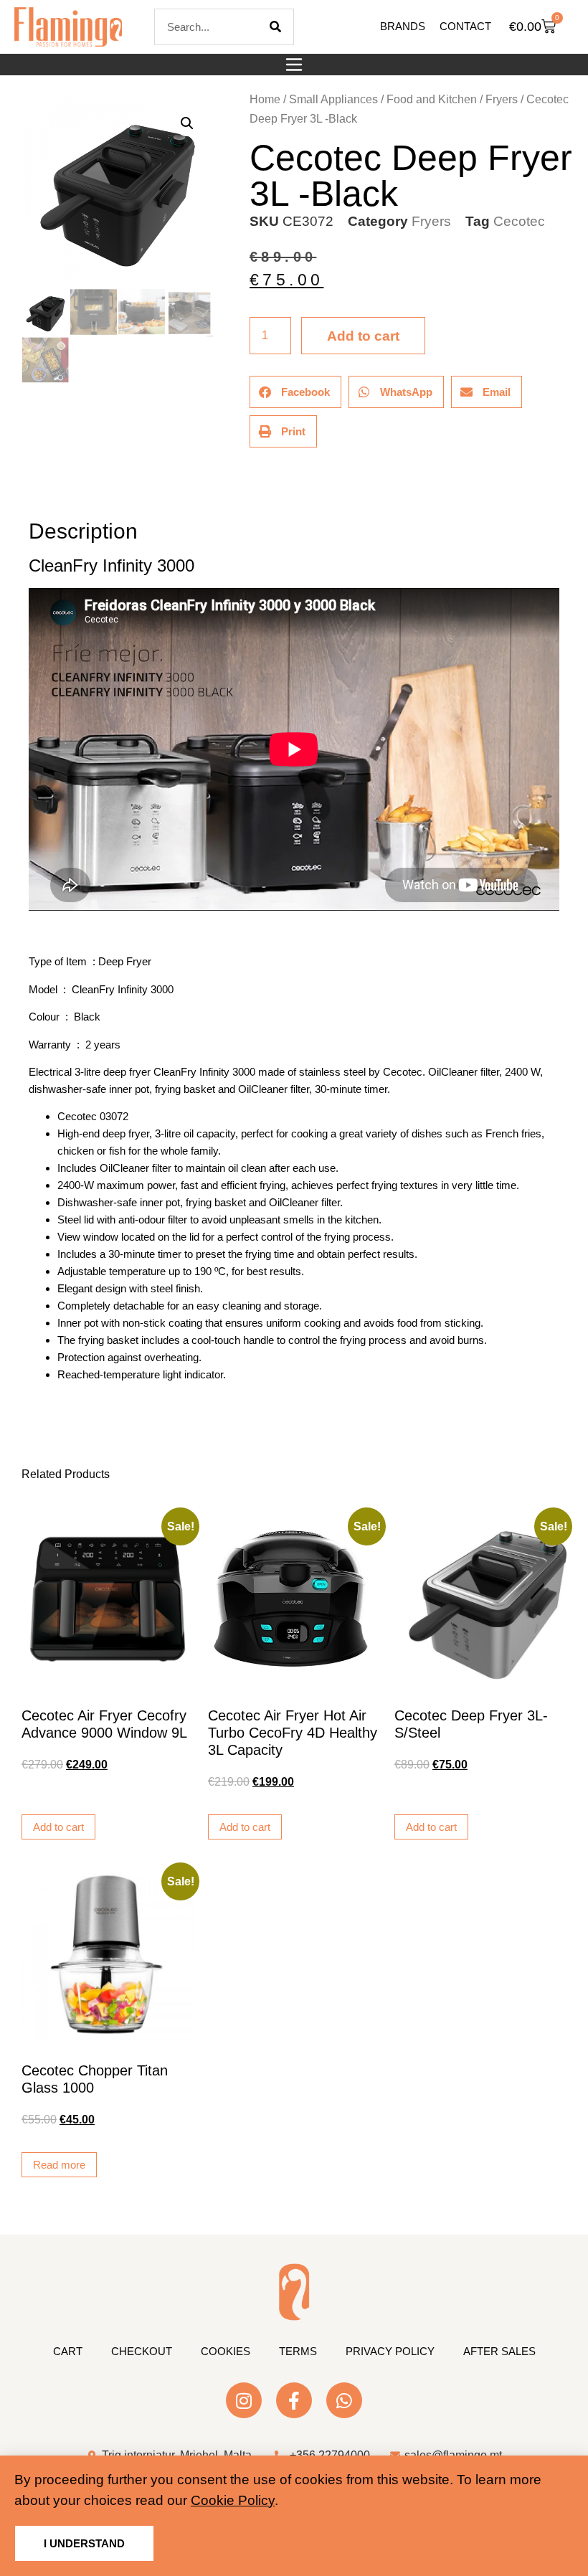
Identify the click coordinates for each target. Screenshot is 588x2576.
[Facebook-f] (294, 2400)
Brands (403, 26)
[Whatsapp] (344, 2400)
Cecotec (519, 221)
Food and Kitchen (432, 99)
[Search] (275, 27)
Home (265, 99)
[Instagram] (244, 2400)
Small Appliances (333, 99)
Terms (298, 2351)
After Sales (499, 2351)
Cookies (226, 2351)
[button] (294, 65)
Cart (68, 2351)
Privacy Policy (390, 2351)
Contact (465, 26)
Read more (59, 2165)
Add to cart (363, 336)
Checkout (142, 2351)
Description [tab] (28, 491)
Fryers (502, 99)
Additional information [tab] (35, 491)
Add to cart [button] (58, 1827)
